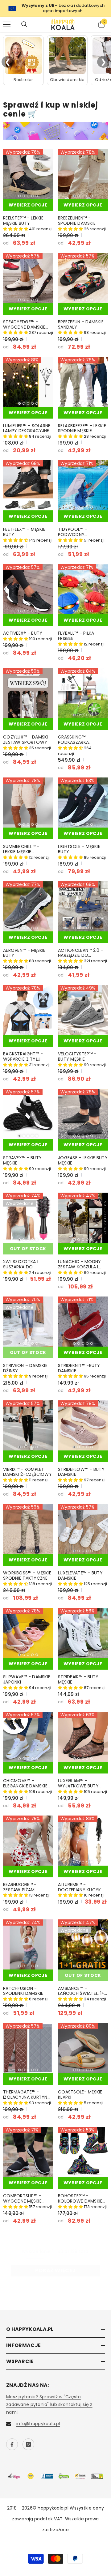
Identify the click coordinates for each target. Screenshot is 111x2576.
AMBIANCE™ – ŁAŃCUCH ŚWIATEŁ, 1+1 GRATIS (82, 1991)
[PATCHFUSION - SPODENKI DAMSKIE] (28, 1944)
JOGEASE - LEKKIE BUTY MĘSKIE (83, 1160)
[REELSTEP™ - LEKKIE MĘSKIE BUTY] (28, 174)
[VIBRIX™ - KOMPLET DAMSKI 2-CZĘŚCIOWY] (28, 1425)
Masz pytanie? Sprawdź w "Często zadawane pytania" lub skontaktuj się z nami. (49, 2404)
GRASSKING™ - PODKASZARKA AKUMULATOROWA (78, 740)
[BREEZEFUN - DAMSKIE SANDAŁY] (83, 278)
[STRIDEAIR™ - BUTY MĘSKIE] (83, 1633)
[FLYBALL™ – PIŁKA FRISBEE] (83, 589)
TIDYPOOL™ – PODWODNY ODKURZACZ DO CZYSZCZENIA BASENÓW (75, 532)
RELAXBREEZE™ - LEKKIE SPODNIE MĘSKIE (82, 428)
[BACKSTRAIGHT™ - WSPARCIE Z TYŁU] (28, 1010)
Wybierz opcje (28, 205)
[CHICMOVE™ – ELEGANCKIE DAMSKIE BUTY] (28, 1737)
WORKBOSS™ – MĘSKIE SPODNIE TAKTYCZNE (27, 1576)
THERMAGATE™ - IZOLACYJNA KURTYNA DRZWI (27, 2095)
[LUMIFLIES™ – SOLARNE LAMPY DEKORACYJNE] (28, 382)
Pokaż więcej (55, 2270)
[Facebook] (12, 2444)
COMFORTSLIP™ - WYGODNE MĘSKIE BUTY (22, 2199)
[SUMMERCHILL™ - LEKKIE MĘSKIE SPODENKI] (28, 803)
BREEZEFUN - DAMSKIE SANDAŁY (81, 325)
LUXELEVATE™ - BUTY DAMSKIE (80, 1576)
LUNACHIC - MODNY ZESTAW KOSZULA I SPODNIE (79, 1264)
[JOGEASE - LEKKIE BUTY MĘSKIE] (83, 1114)
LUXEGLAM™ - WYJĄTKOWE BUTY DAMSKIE (78, 1783)
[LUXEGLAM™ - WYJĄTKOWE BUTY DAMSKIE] (83, 1737)
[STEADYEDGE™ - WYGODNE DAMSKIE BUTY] (28, 278)
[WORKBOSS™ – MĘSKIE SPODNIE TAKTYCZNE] (28, 1529)
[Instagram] (28, 2444)
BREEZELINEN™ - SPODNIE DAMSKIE (77, 221)
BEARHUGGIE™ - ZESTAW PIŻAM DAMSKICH (20, 1887)
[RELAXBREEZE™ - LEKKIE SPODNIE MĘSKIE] (83, 382)
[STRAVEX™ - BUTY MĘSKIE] (28, 1114)
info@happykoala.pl (38, 2424)
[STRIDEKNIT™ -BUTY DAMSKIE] (83, 1322)
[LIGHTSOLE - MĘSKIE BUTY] (83, 803)
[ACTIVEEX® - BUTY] (28, 589)
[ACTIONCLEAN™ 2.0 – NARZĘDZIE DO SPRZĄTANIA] (83, 906)
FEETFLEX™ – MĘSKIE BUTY (24, 532)
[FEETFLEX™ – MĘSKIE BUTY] (28, 485)
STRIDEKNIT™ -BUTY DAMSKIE (79, 1368)
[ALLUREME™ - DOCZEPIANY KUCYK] (83, 1841)
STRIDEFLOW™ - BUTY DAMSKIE (81, 1472)
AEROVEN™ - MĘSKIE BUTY (24, 953)
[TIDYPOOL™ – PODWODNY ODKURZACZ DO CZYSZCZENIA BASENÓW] (83, 485)
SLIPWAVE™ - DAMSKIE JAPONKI (27, 1680)
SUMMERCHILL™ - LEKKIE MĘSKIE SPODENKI (21, 849)
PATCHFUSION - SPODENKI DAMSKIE (23, 1991)
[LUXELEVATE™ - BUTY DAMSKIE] (83, 1529)
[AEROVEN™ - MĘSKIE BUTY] (28, 906)
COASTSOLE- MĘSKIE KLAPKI (80, 2095)
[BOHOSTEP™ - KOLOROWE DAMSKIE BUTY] (83, 2152)
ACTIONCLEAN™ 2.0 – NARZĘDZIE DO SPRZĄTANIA (81, 953)
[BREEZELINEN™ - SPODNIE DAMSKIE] (83, 174)
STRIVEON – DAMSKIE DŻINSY (25, 1368)
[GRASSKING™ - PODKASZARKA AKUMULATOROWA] (83, 693)
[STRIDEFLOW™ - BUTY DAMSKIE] (83, 1425)
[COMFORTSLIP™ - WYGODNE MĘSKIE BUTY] (28, 2152)
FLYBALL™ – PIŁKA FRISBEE (76, 636)
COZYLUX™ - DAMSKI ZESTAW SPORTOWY (26, 740)
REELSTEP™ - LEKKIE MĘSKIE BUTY (23, 221)
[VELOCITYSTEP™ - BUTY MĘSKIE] (83, 1010)
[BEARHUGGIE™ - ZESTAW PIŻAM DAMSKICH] (28, 1841)
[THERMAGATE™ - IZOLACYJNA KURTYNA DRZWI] (28, 2048)
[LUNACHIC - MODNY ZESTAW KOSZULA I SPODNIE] (83, 1218)
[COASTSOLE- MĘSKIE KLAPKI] (83, 2048)
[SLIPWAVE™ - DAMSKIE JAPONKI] (28, 1633)
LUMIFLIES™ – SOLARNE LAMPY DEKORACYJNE (27, 428)
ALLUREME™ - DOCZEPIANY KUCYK (79, 1887)
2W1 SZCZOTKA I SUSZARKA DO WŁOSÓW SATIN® (22, 1264)
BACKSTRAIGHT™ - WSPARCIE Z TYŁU (23, 1057)
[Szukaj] (24, 24)
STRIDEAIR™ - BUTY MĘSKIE (78, 1680)
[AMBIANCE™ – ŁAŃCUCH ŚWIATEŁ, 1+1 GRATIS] (83, 1944)
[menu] (7, 24)
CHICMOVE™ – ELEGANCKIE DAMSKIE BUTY (25, 1783)
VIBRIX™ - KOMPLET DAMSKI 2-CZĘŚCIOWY (27, 1472)
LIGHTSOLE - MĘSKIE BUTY (79, 849)
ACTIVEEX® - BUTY (23, 633)
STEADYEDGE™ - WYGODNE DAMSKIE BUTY (24, 325)
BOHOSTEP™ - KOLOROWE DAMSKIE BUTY (80, 2199)
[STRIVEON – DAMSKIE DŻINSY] (28, 1322)
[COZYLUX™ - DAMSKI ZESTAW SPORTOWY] (28, 693)
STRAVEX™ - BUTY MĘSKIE (22, 1160)
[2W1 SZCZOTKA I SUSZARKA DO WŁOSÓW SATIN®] (28, 1218)
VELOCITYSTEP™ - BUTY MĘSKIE (77, 1057)
